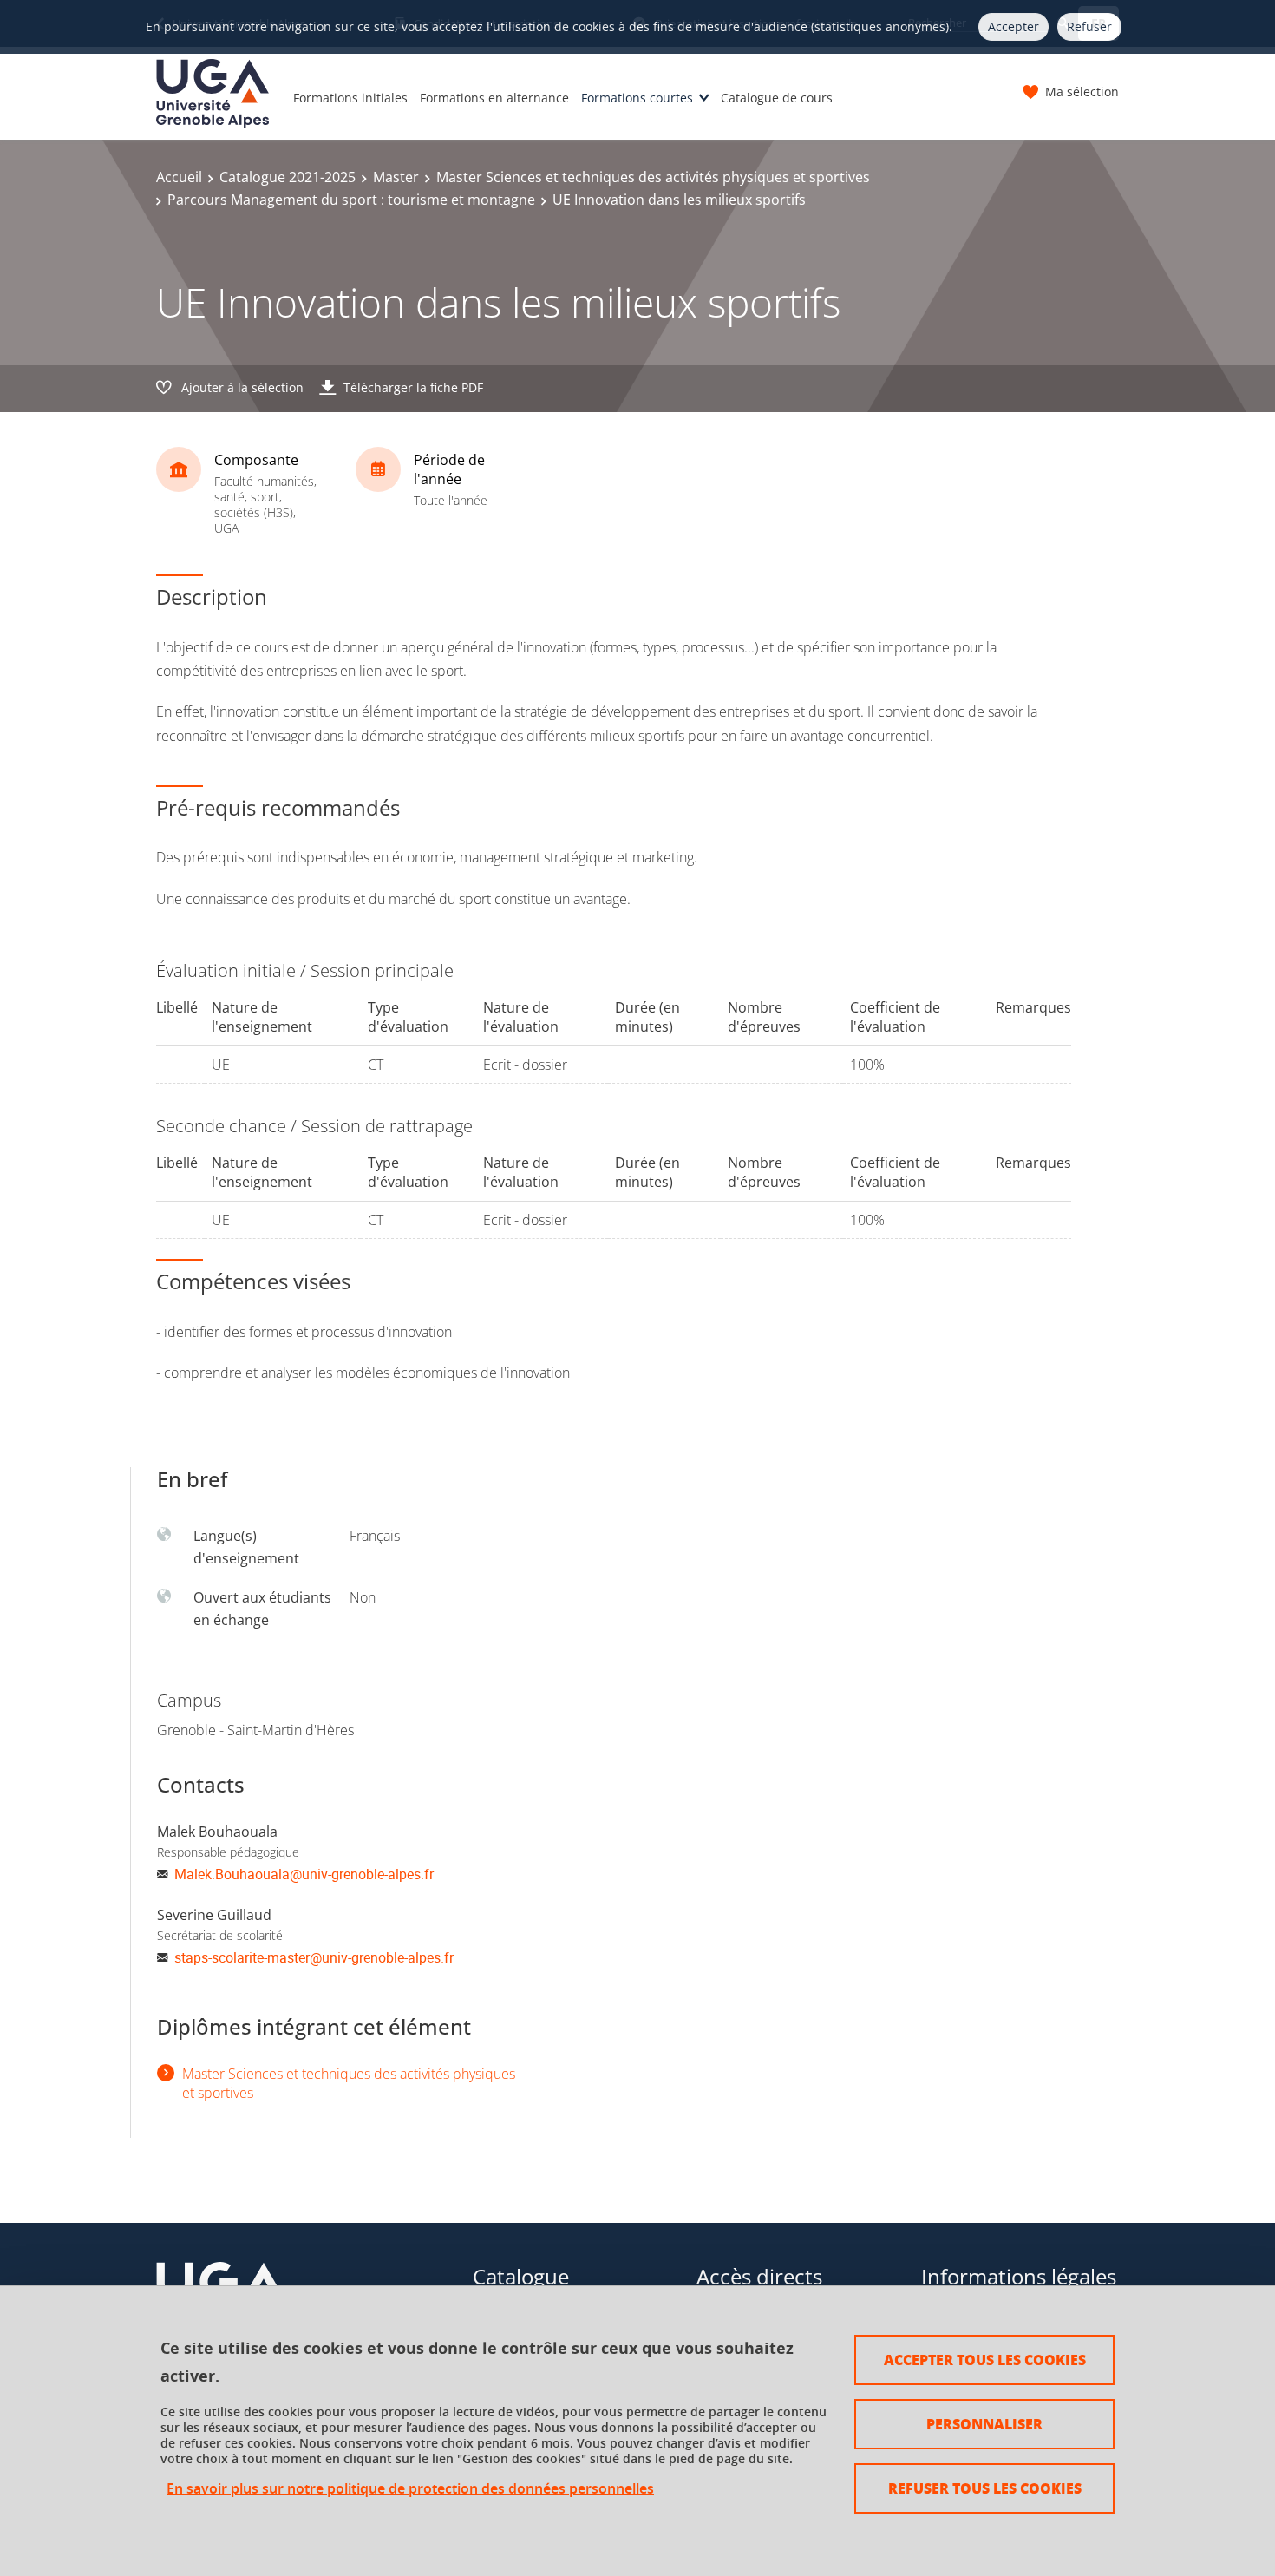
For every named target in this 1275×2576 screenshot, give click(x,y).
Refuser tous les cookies (985, 2488)
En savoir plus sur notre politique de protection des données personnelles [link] (410, 2489)
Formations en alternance (494, 98)
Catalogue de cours (777, 98)
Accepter (1013, 26)
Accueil (179, 177)
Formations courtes (637, 98)
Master (396, 177)
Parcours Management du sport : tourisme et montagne (351, 200)
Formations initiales (350, 98)
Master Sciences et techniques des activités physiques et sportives (653, 177)
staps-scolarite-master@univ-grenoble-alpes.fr (314, 1957)
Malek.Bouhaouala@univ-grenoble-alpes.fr (304, 1874)
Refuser (1089, 26)
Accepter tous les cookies (985, 2360)
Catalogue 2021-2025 (288, 177)
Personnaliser (984, 2424)
